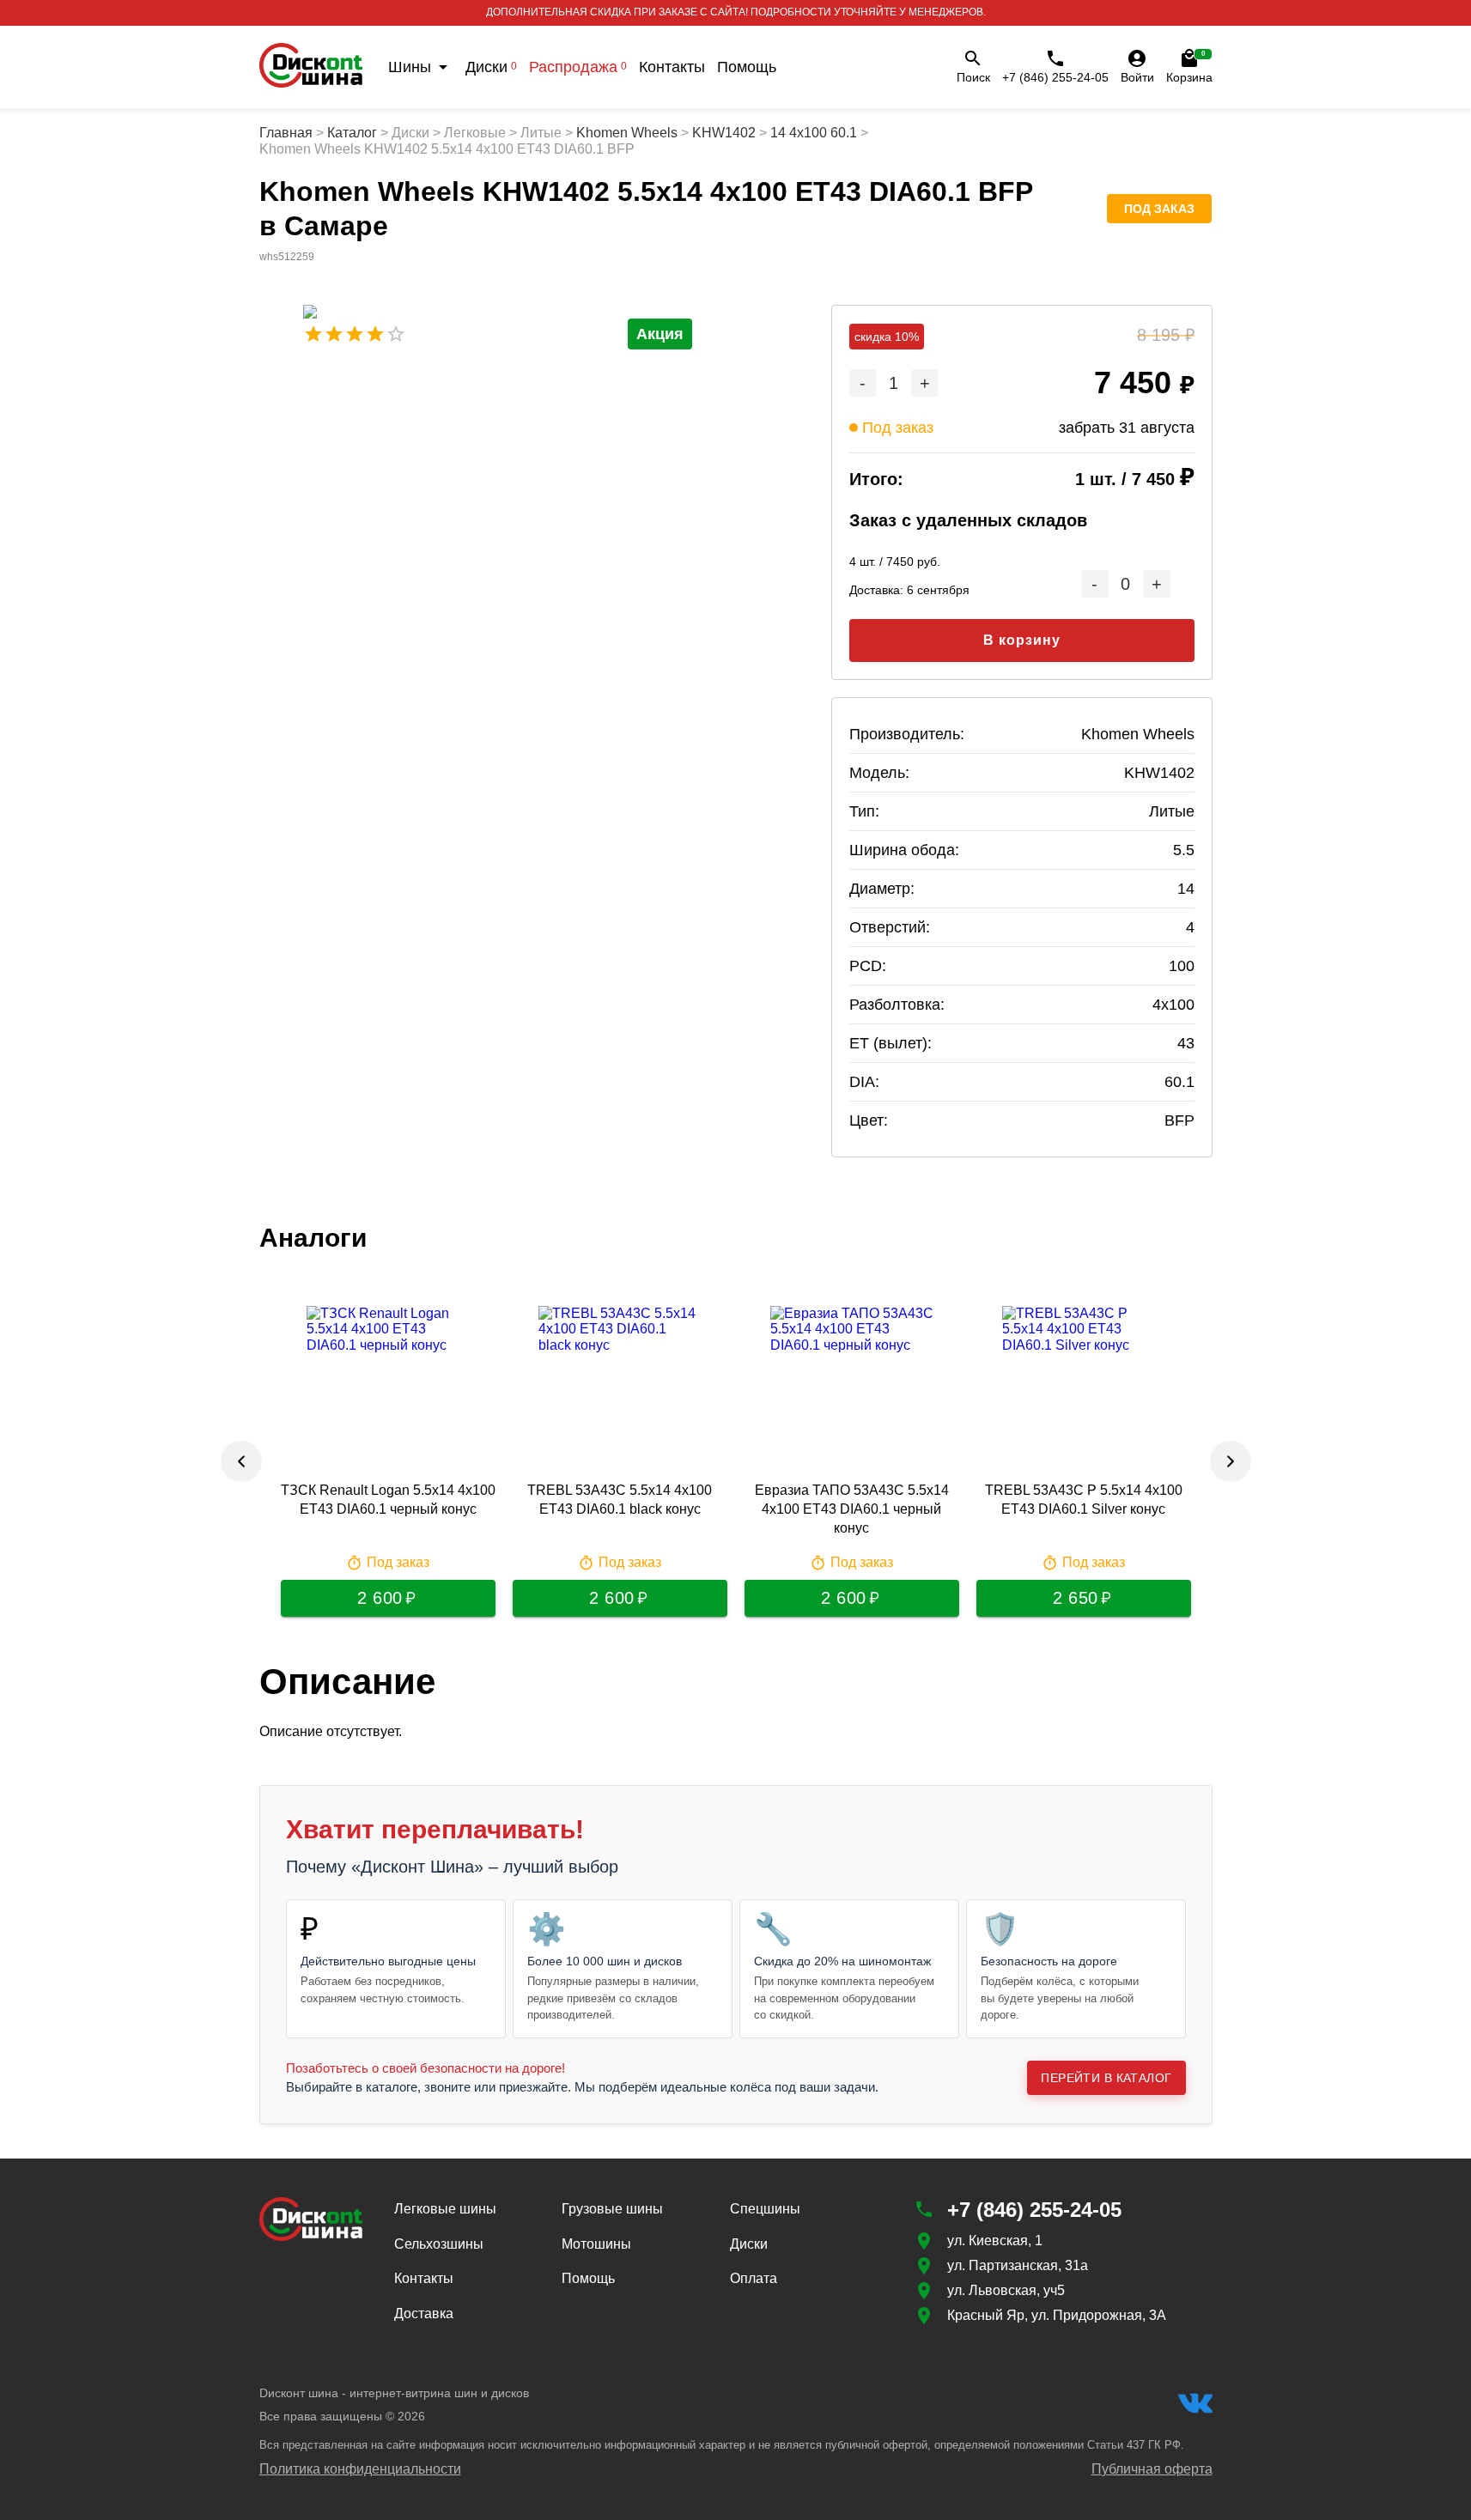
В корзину (1022, 640)
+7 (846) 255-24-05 (1055, 77)
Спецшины (765, 2209)
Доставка (424, 2314)
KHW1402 (724, 133)
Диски (491, 67)
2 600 (380, 1598)
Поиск (973, 77)
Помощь (747, 67)
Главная (286, 133)
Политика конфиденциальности (360, 2469)
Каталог (352, 133)
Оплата (754, 2278)
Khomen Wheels (627, 133)
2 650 (1076, 1598)
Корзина (1189, 67)
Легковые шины (445, 2209)
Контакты (672, 67)
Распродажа (578, 67)
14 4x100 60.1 (814, 133)
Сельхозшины (439, 2244)
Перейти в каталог (1106, 2078)
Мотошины (596, 2244)
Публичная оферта (1152, 2469)
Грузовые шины (612, 2209)
